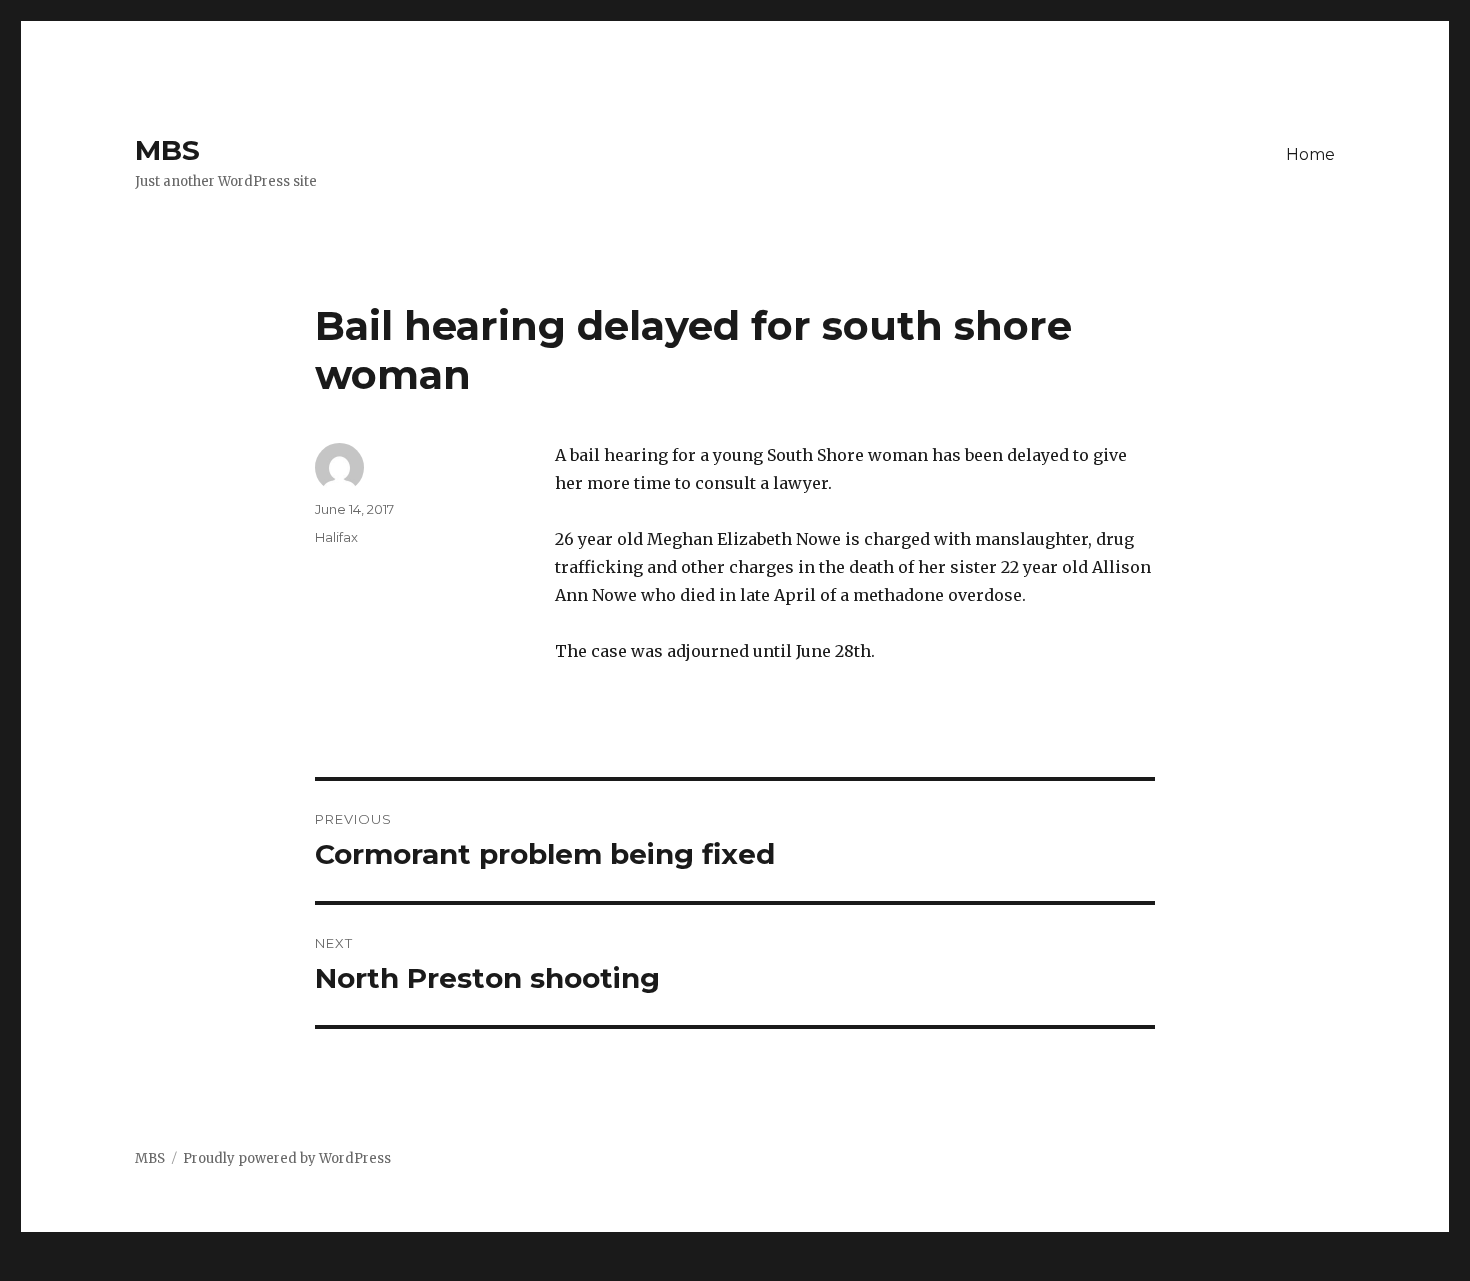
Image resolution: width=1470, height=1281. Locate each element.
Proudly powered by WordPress (287, 1158)
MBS (167, 150)
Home (1310, 154)
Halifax (336, 537)
